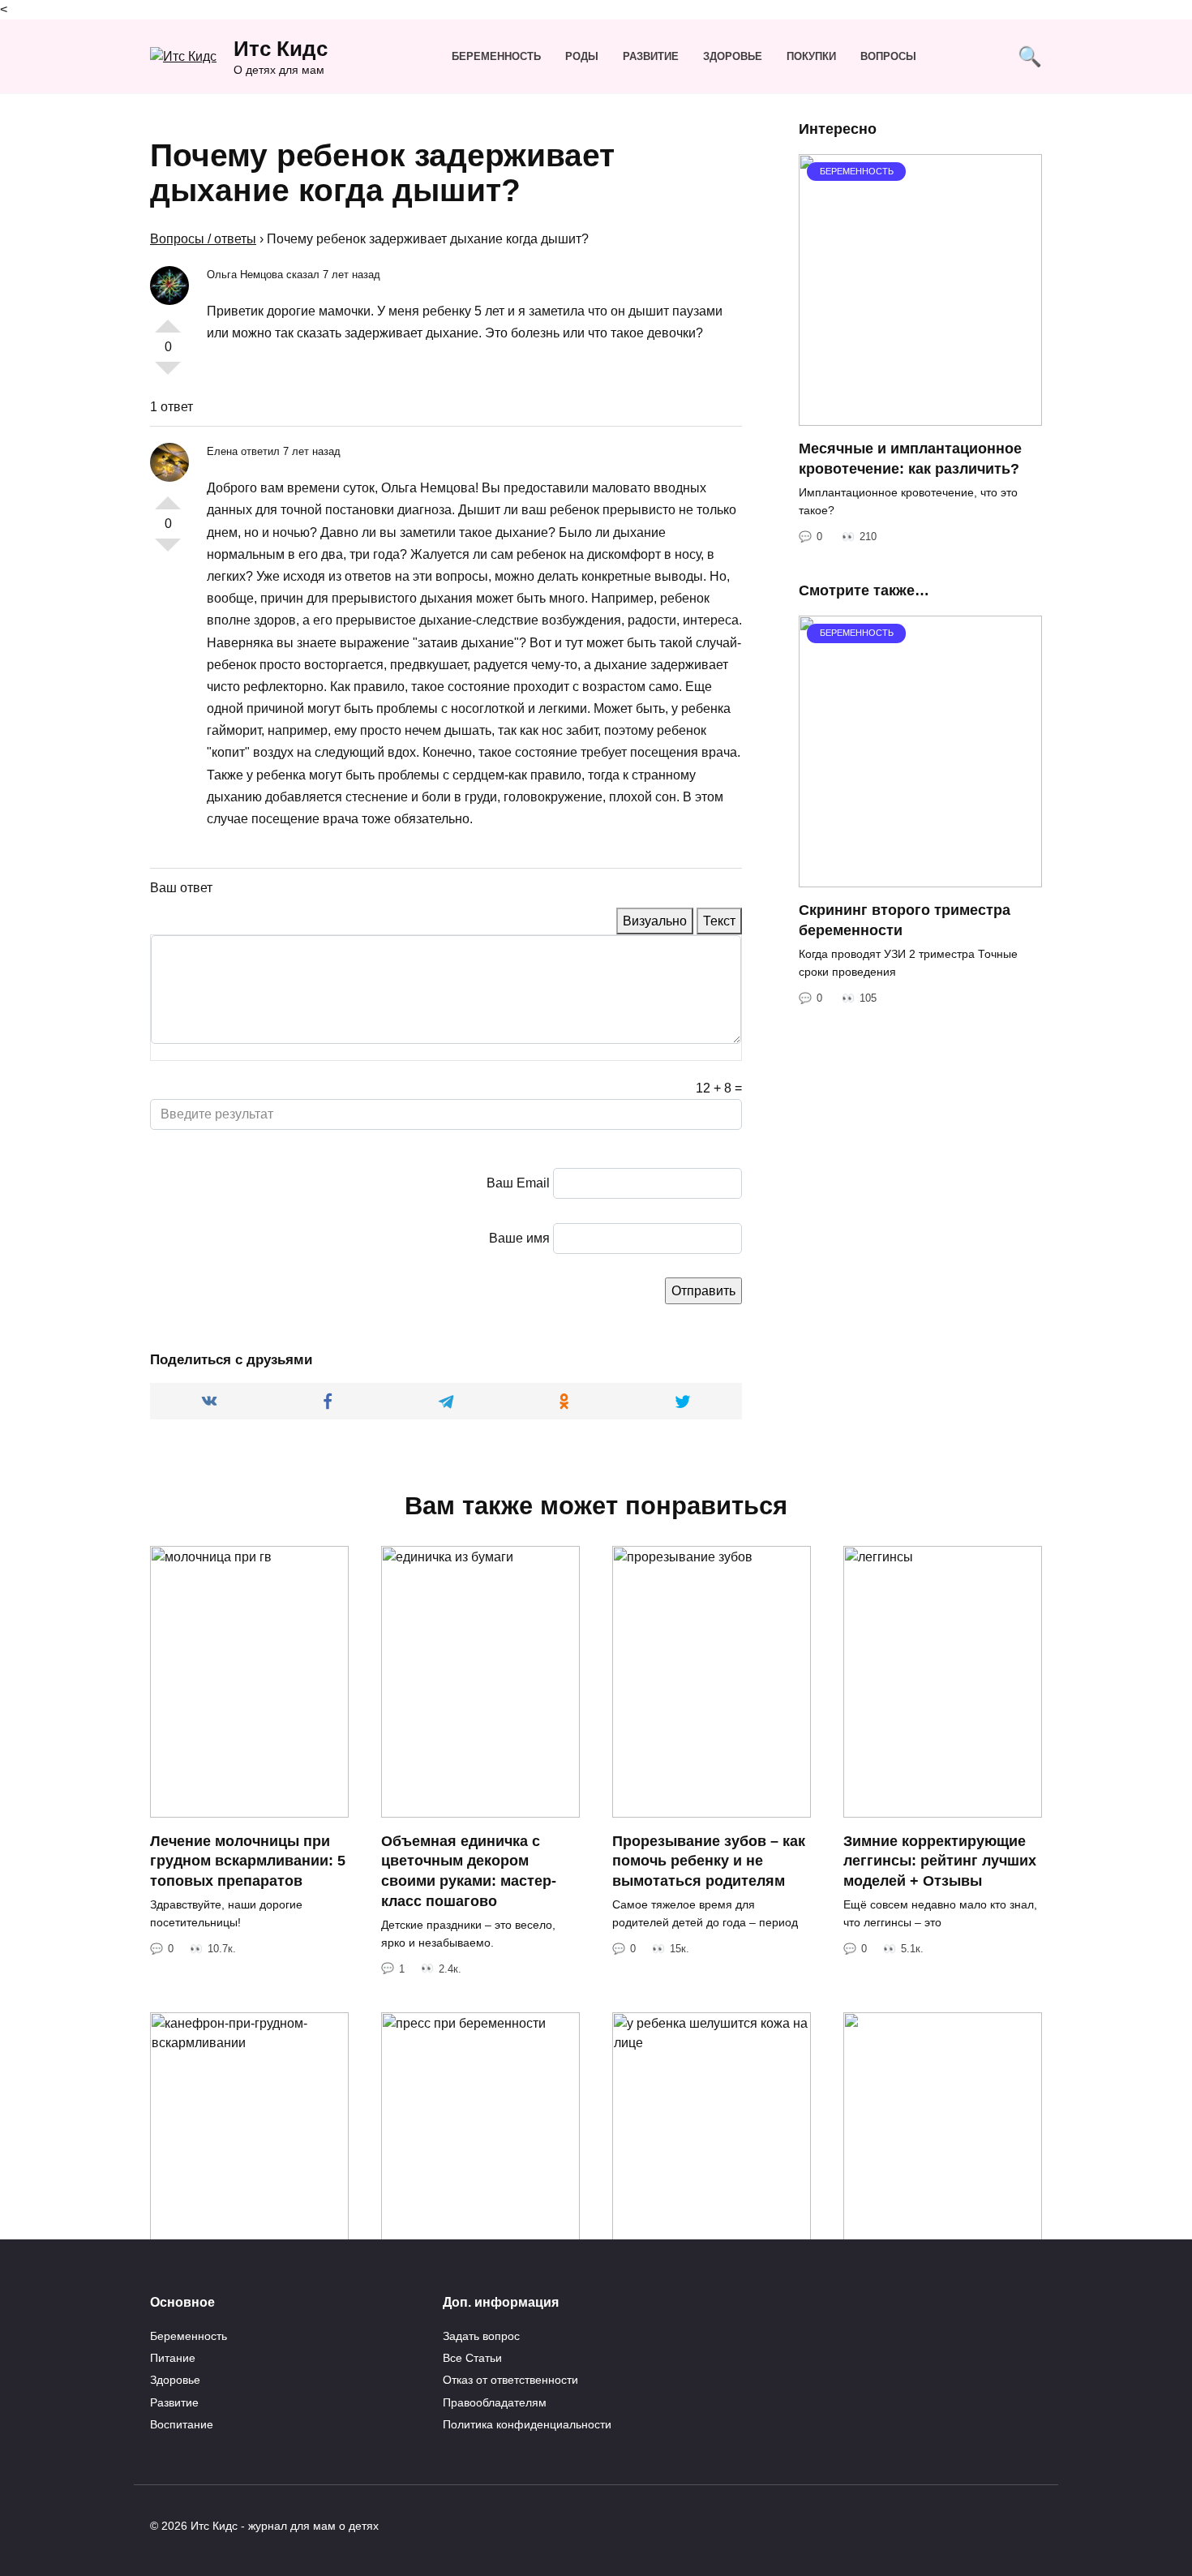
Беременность (496, 56)
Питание (173, 2358)
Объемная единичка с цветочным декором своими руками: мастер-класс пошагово (469, 1870)
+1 (168, 320)
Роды (582, 56)
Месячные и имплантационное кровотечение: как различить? (910, 459)
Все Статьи (472, 2358)
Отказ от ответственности (510, 2380)
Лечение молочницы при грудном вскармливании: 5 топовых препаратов (248, 1860)
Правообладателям (495, 2402)
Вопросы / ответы (203, 239)
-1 (168, 375)
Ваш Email (518, 1183)
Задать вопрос (481, 2336)
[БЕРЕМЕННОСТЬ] (920, 416)
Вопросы (888, 56)
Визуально (655, 921)
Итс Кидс (281, 49)
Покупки (811, 56)
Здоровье (733, 56)
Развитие (651, 56)
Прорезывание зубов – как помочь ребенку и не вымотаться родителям (709, 1860)
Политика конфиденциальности (527, 2424)
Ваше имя (519, 1238)
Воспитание (182, 2424)
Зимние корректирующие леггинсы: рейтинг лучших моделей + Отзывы (940, 1860)
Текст (719, 921)
